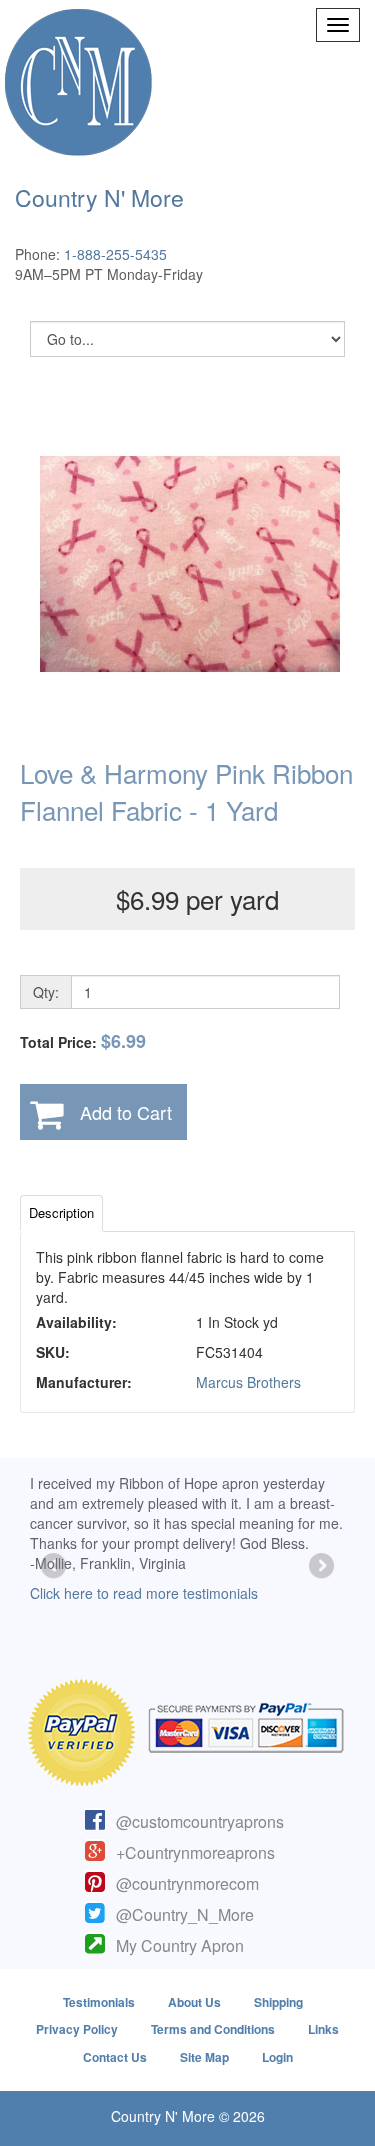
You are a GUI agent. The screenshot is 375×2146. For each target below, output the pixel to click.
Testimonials (99, 2002)
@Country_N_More (185, 1914)
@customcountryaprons (200, 1821)
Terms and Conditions (213, 2029)
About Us (194, 2002)
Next (320, 1567)
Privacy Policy (77, 2029)
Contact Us (115, 2057)
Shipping (278, 2002)
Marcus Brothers (248, 1382)
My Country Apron (180, 1945)
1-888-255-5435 (115, 254)
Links (323, 2029)
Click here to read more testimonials (144, 1593)
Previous (55, 1567)
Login (277, 2057)
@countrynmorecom (187, 1883)
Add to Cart (126, 1112)
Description (61, 1212)
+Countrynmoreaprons (195, 1852)
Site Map (204, 2057)
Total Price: (83, 1041)
